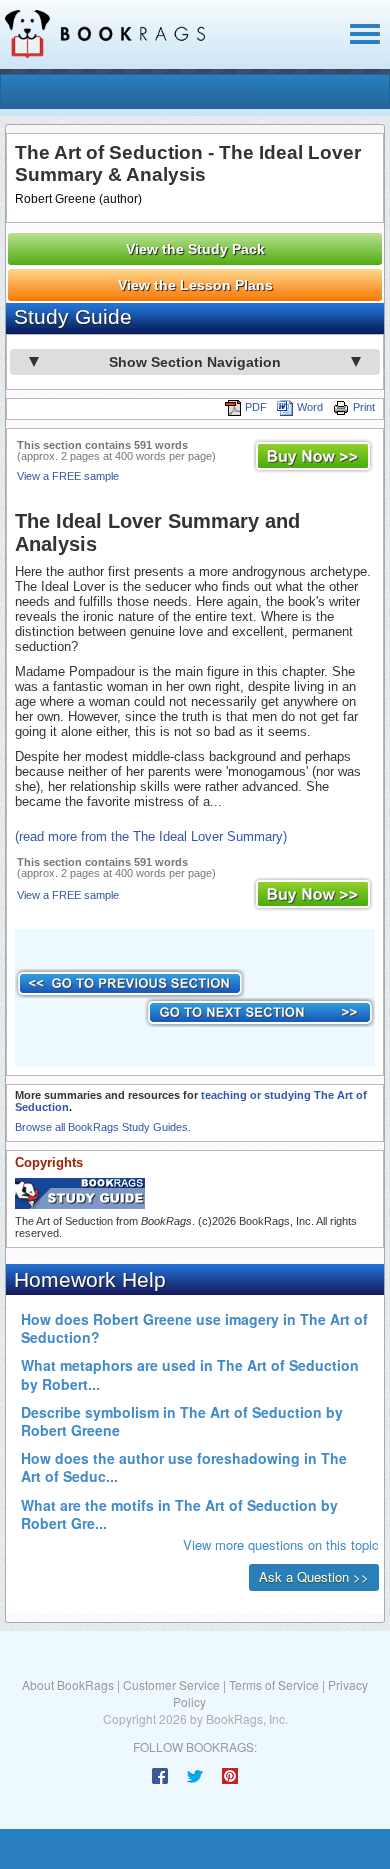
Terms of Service (274, 1684)
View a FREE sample (68, 476)
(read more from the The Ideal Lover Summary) (151, 836)
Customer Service (171, 1684)
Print (364, 407)
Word (310, 407)
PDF (256, 407)
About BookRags (68, 1684)
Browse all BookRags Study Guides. (103, 1127)
